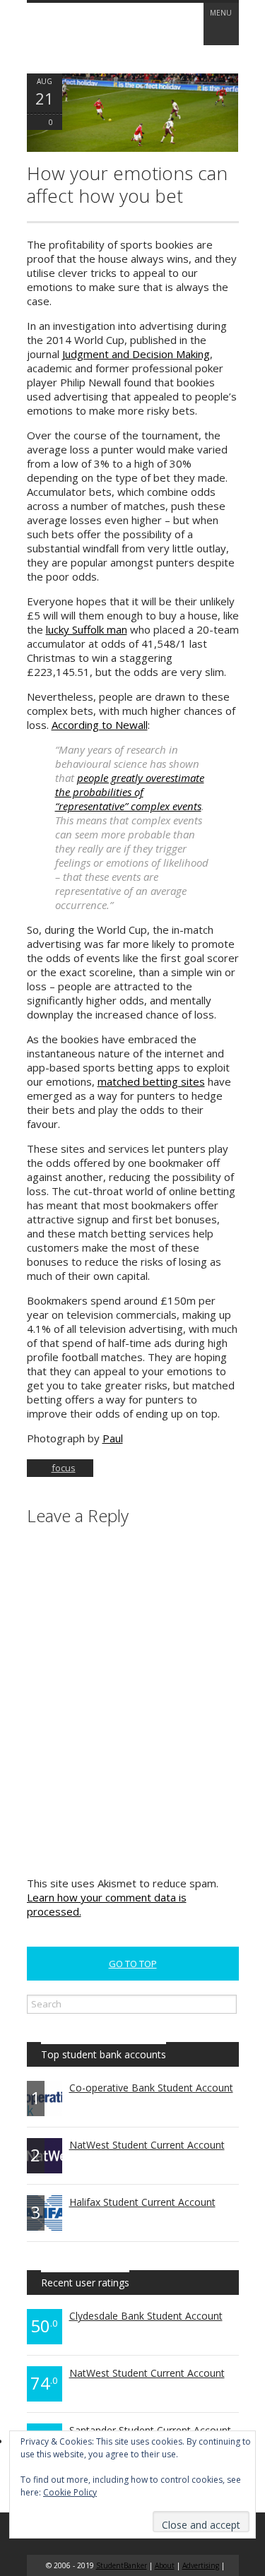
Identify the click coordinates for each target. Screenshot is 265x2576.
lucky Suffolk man (87, 629)
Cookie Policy (70, 2492)
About (165, 2565)
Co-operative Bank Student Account (151, 2088)
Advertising (201, 2565)
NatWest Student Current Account (147, 2145)
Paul (113, 1438)
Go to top (133, 1964)
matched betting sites (151, 1081)
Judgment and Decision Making (136, 354)
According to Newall (100, 725)
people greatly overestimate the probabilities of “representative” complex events (130, 792)
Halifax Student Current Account (142, 2202)
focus (64, 1468)
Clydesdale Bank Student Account (146, 2316)
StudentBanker (122, 2565)
